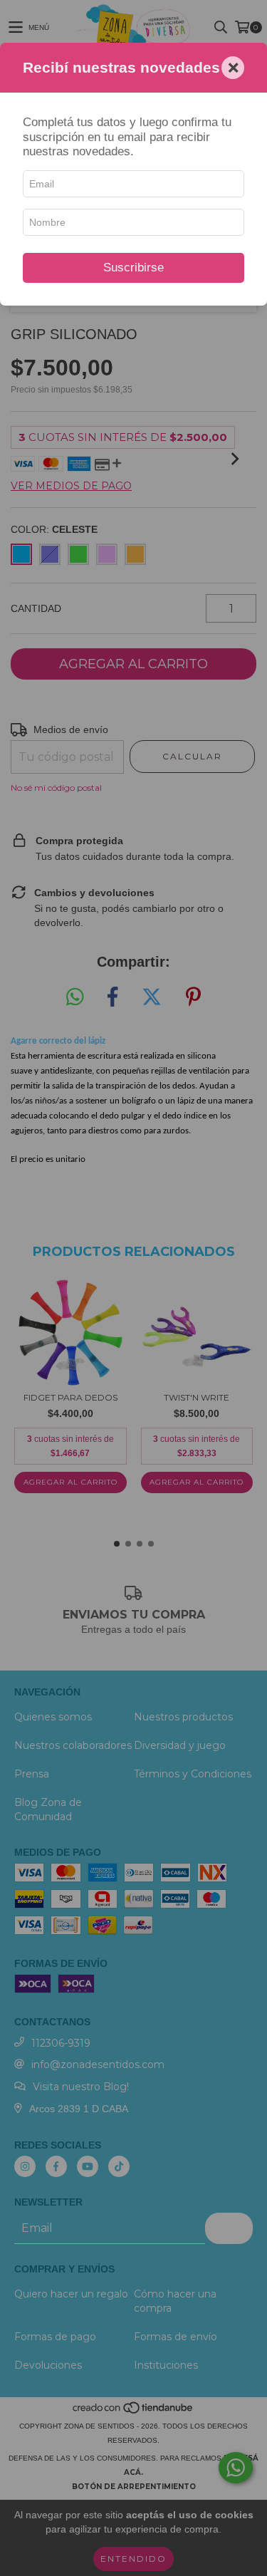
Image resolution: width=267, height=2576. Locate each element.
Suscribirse (133, 268)
